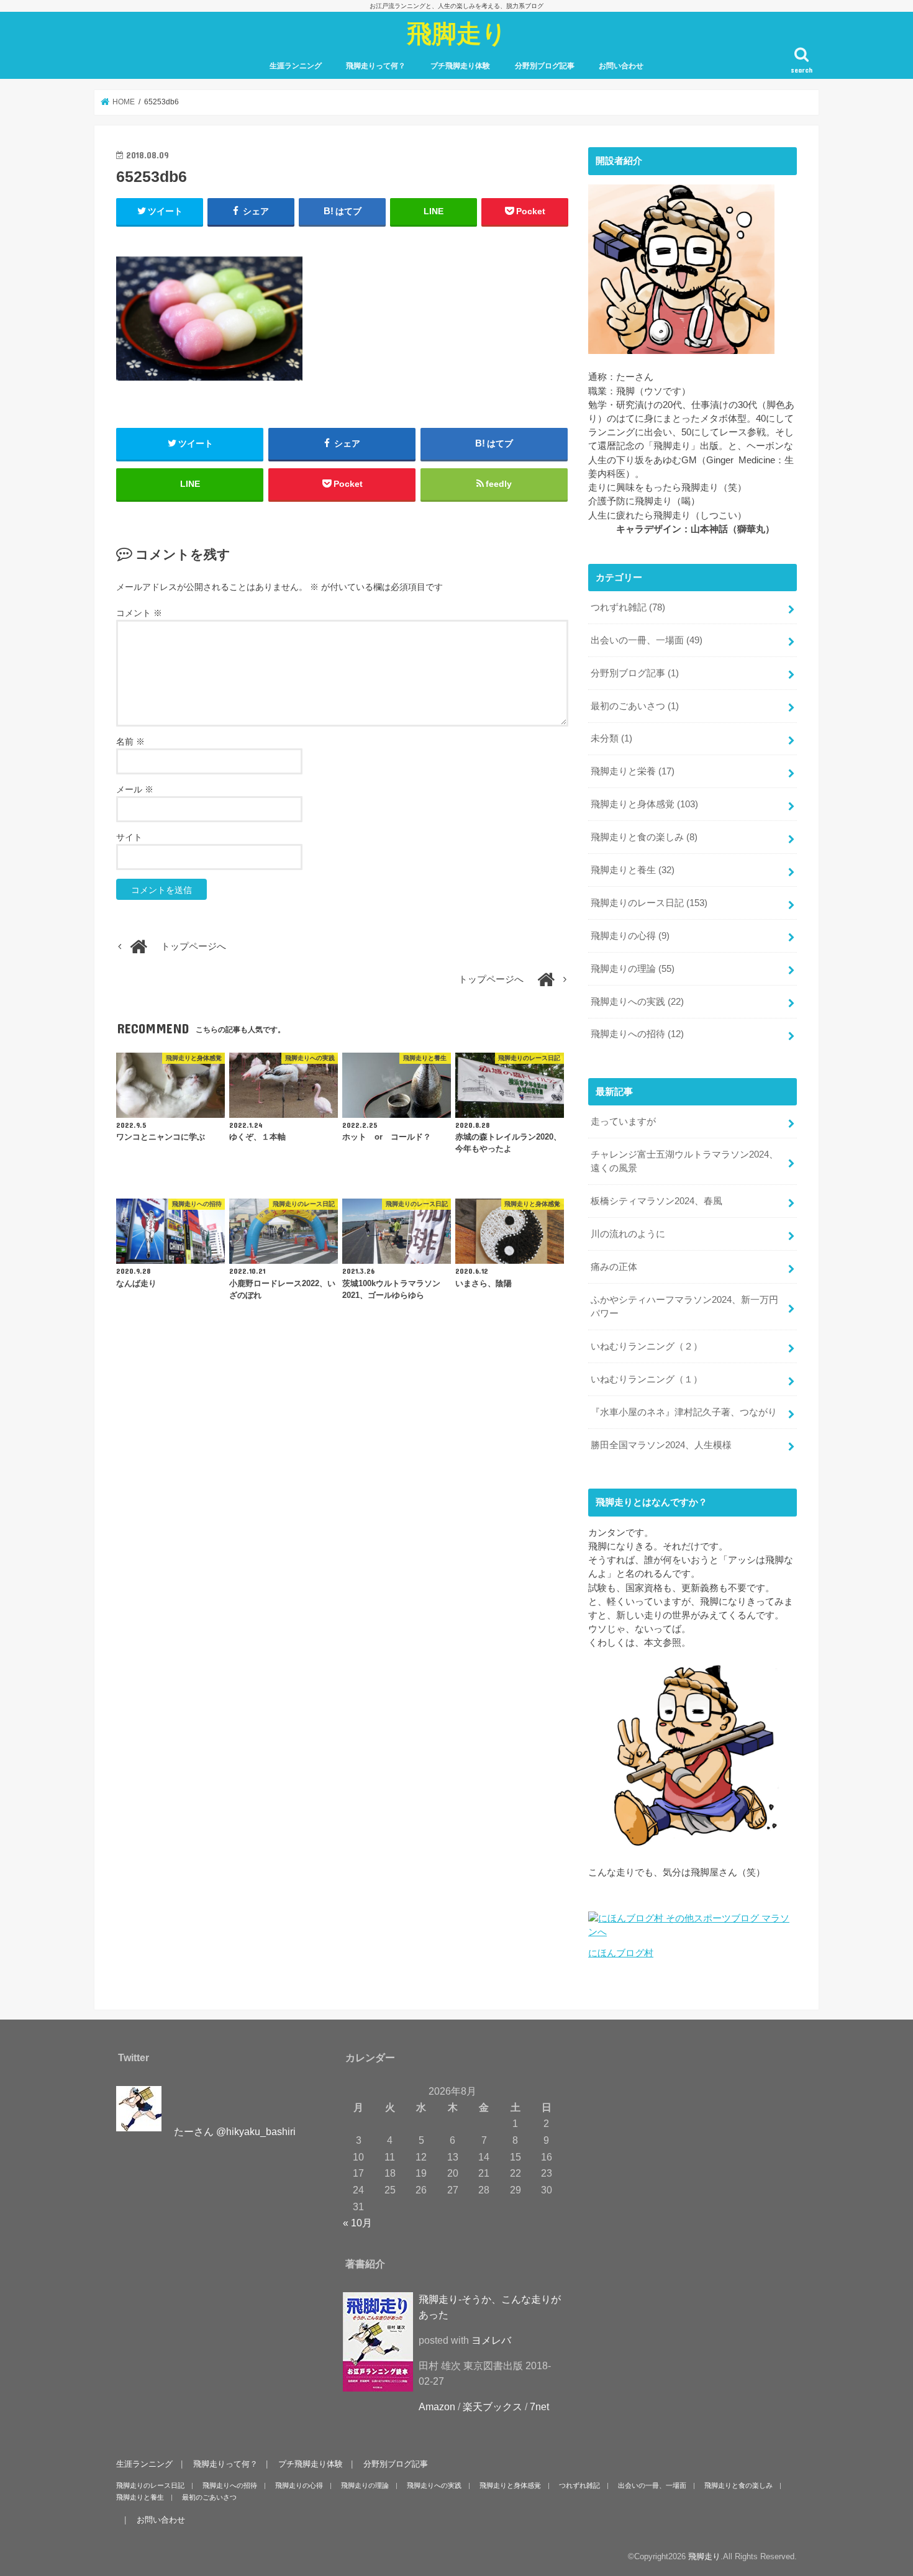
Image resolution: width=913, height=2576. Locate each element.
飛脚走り (457, 33)
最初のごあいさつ (635, 706)
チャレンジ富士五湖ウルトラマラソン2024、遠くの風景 (684, 1161)
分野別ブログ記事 (545, 66)
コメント (139, 613)
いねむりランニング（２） (647, 1346)
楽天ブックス (493, 2407)
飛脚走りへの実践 (637, 1002)
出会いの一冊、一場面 (647, 640)
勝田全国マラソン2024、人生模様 (661, 1445)
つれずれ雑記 (628, 607)
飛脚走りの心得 (630, 936)
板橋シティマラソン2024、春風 (656, 1201)
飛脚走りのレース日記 (649, 903)
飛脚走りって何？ (376, 66)
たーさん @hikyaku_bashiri (235, 2132)
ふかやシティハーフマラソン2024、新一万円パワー (684, 1307)
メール (135, 789)
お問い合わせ (621, 66)
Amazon (437, 2407)
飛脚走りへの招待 (637, 1034)
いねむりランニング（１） (647, 1379)
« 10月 (357, 2223)
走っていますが (623, 1122)
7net (539, 2407)
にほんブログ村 (621, 1953)
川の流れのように (628, 1234)
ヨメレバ (491, 2341)
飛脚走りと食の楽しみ (644, 837)
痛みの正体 (614, 1267)
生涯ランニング (296, 66)
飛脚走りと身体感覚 (644, 804)
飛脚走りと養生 (633, 870)
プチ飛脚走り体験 (460, 66)
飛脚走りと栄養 (633, 771)
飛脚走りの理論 (633, 969)
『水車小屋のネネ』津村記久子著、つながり (684, 1412)
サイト (129, 837)
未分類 (611, 738)
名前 (130, 742)
